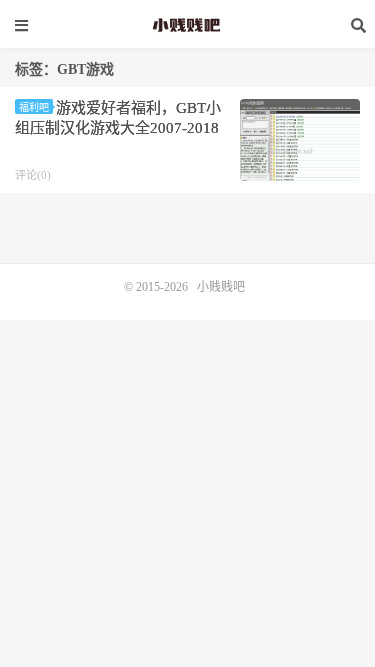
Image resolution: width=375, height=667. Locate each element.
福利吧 (34, 107)
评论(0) (33, 175)
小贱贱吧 (188, 25)
